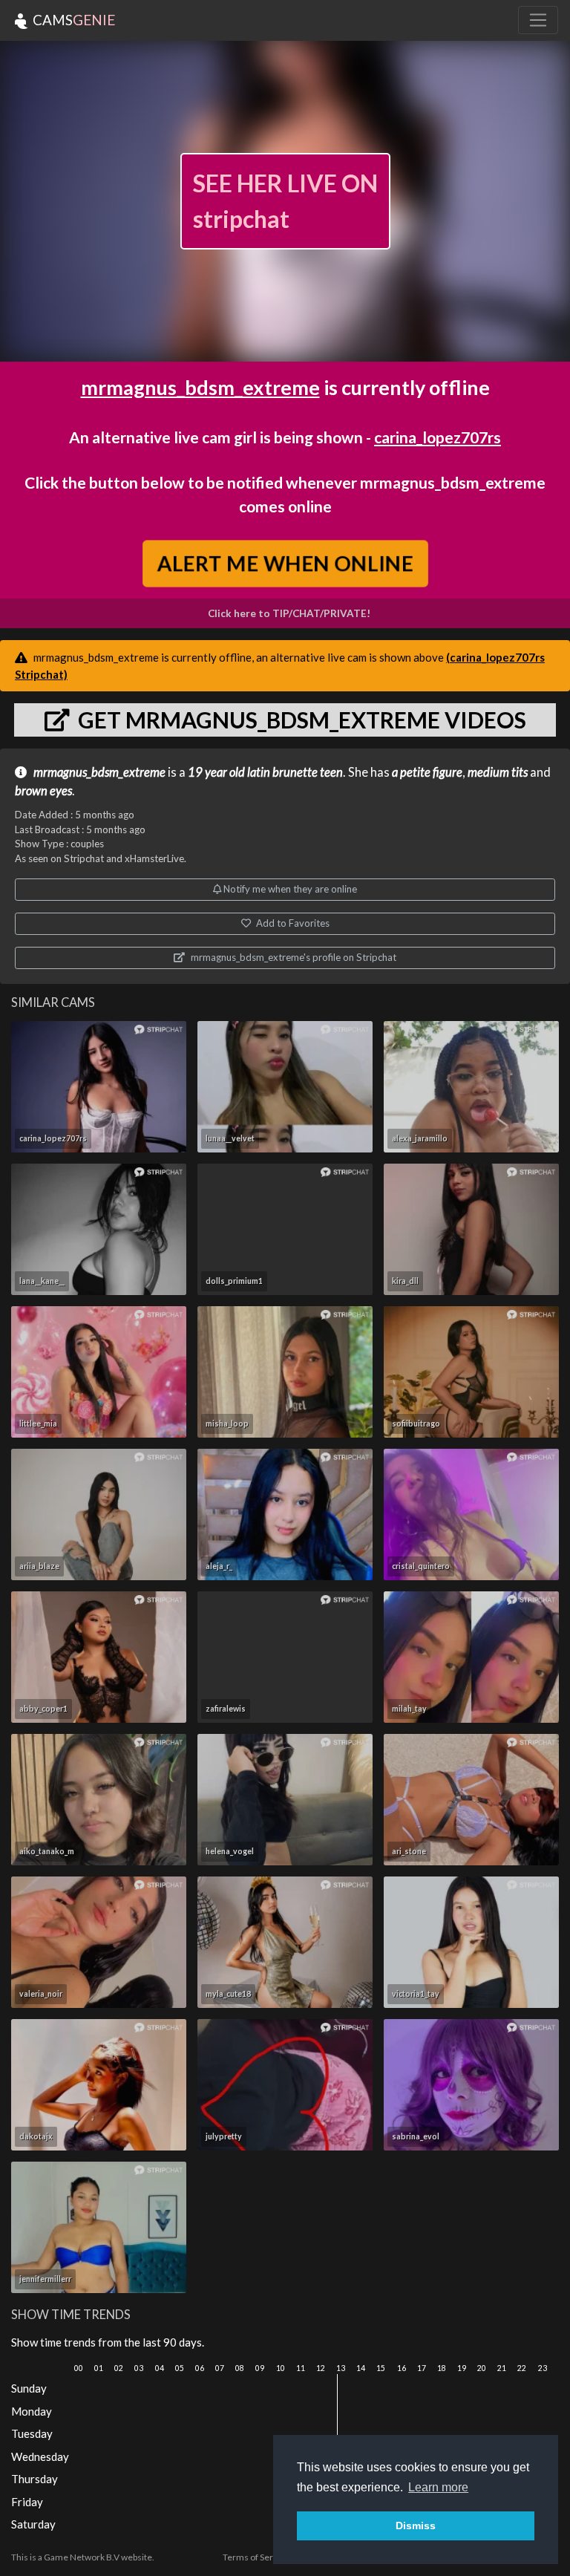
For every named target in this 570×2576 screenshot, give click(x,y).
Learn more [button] (438, 2487)
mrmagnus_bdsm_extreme (200, 387)
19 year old (216, 772)
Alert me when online (285, 563)
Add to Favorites (292, 923)
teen (331, 772)
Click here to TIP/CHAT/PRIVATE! (289, 613)
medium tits (498, 772)
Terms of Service (256, 2557)
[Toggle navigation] (538, 20)
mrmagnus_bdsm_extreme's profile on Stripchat (292, 957)
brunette (295, 772)
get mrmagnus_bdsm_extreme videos (300, 720)
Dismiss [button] (416, 2526)
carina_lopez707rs (438, 437)
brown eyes (43, 791)
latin (259, 772)
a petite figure (427, 772)
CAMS (72, 20)
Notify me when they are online (289, 889)
